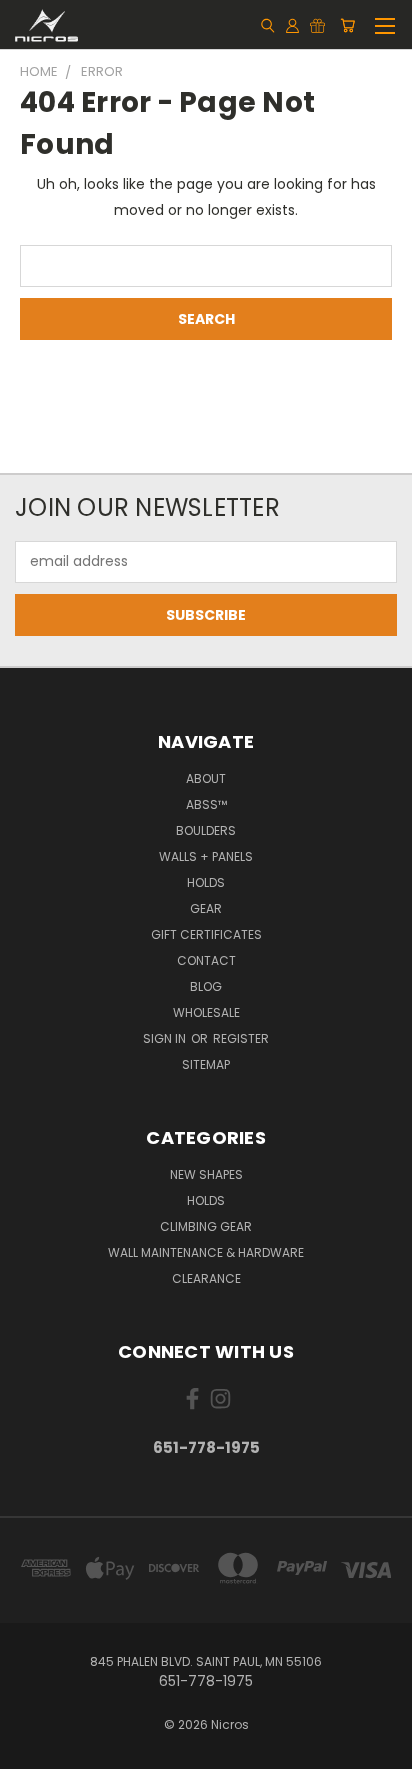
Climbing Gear (206, 1226)
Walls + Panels (206, 856)
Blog (206, 986)
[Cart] (347, 25)
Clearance (206, 1278)
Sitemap (206, 1064)
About (206, 778)
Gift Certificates (206, 934)
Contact (206, 960)
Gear (206, 908)
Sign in (166, 1038)
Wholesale (206, 1012)
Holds (206, 882)
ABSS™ (206, 804)
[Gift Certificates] (317, 25)
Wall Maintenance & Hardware (206, 1252)
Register (241, 1038)
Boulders (206, 830)
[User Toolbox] (292, 25)
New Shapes (206, 1174)
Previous (31, 1749)
